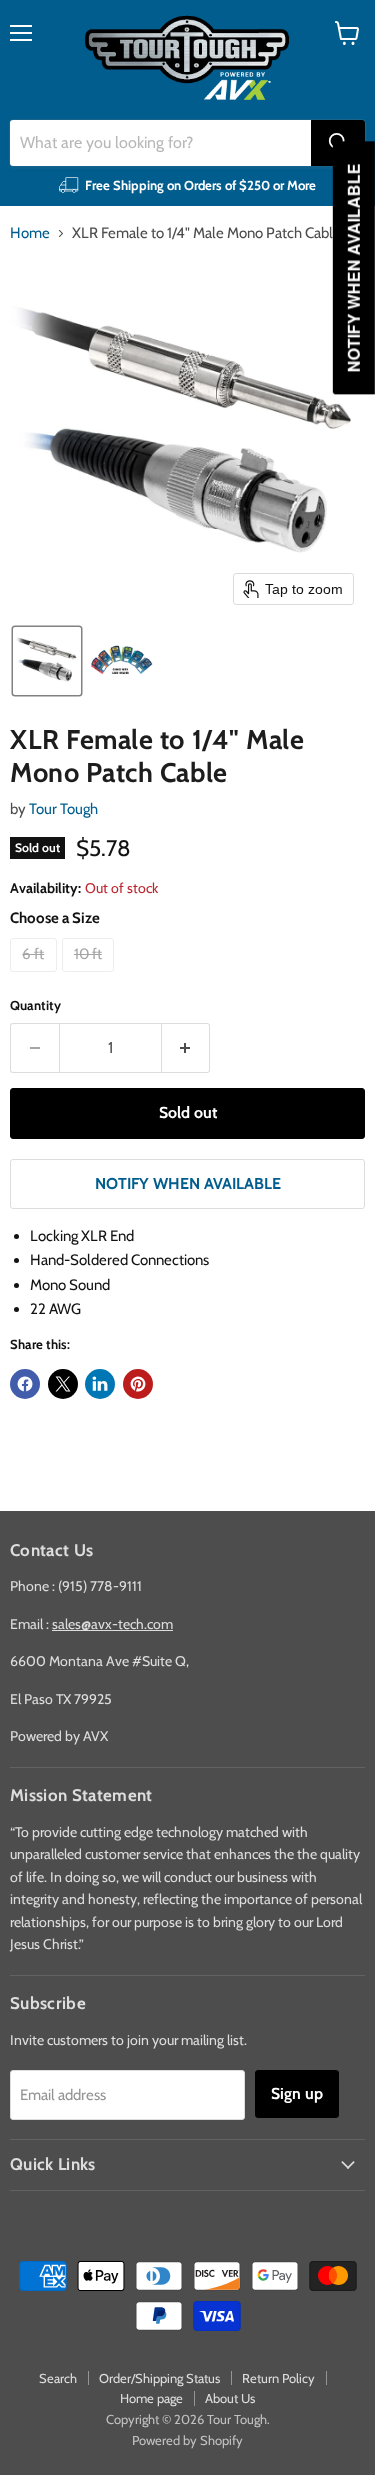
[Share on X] (63, 1384)
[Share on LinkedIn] (100, 1384)
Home (30, 233)
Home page (151, 2398)
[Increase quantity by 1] (186, 1048)
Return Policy (278, 2378)
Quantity (35, 1005)
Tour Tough (63, 809)
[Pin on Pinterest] (138, 1384)
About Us (230, 2398)
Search (58, 2378)
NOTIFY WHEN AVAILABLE (188, 1183)
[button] (47, 661)
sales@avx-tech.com (112, 1624)
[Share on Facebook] (25, 1384)
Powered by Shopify (187, 2440)
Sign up (297, 2093)
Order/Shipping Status (159, 2378)
